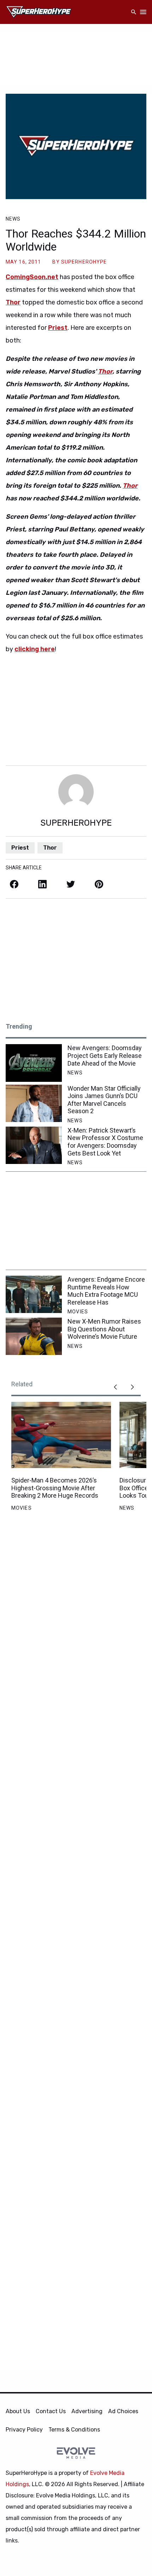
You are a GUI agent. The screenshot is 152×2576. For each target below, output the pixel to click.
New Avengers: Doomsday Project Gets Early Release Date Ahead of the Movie (105, 1055)
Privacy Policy (24, 2430)
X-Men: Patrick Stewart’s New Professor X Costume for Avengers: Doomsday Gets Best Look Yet (105, 1142)
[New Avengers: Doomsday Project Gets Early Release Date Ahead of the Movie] (34, 1063)
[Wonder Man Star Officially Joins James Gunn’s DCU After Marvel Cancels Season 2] (34, 1103)
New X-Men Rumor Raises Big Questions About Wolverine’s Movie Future (104, 1329)
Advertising (87, 2411)
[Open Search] (134, 12)
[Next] (132, 1387)
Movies (78, 1312)
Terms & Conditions (74, 2430)
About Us (18, 2411)
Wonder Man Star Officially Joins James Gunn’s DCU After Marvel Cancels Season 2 (104, 1100)
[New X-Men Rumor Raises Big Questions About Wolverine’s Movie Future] (34, 1336)
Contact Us (51, 2411)
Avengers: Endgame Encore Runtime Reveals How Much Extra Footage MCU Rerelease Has (106, 1291)
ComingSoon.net (32, 277)
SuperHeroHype (84, 262)
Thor (105, 371)
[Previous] (115, 1387)
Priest (20, 848)
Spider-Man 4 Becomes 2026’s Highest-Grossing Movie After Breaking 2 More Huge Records (55, 1488)
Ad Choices (123, 2411)
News (13, 219)
